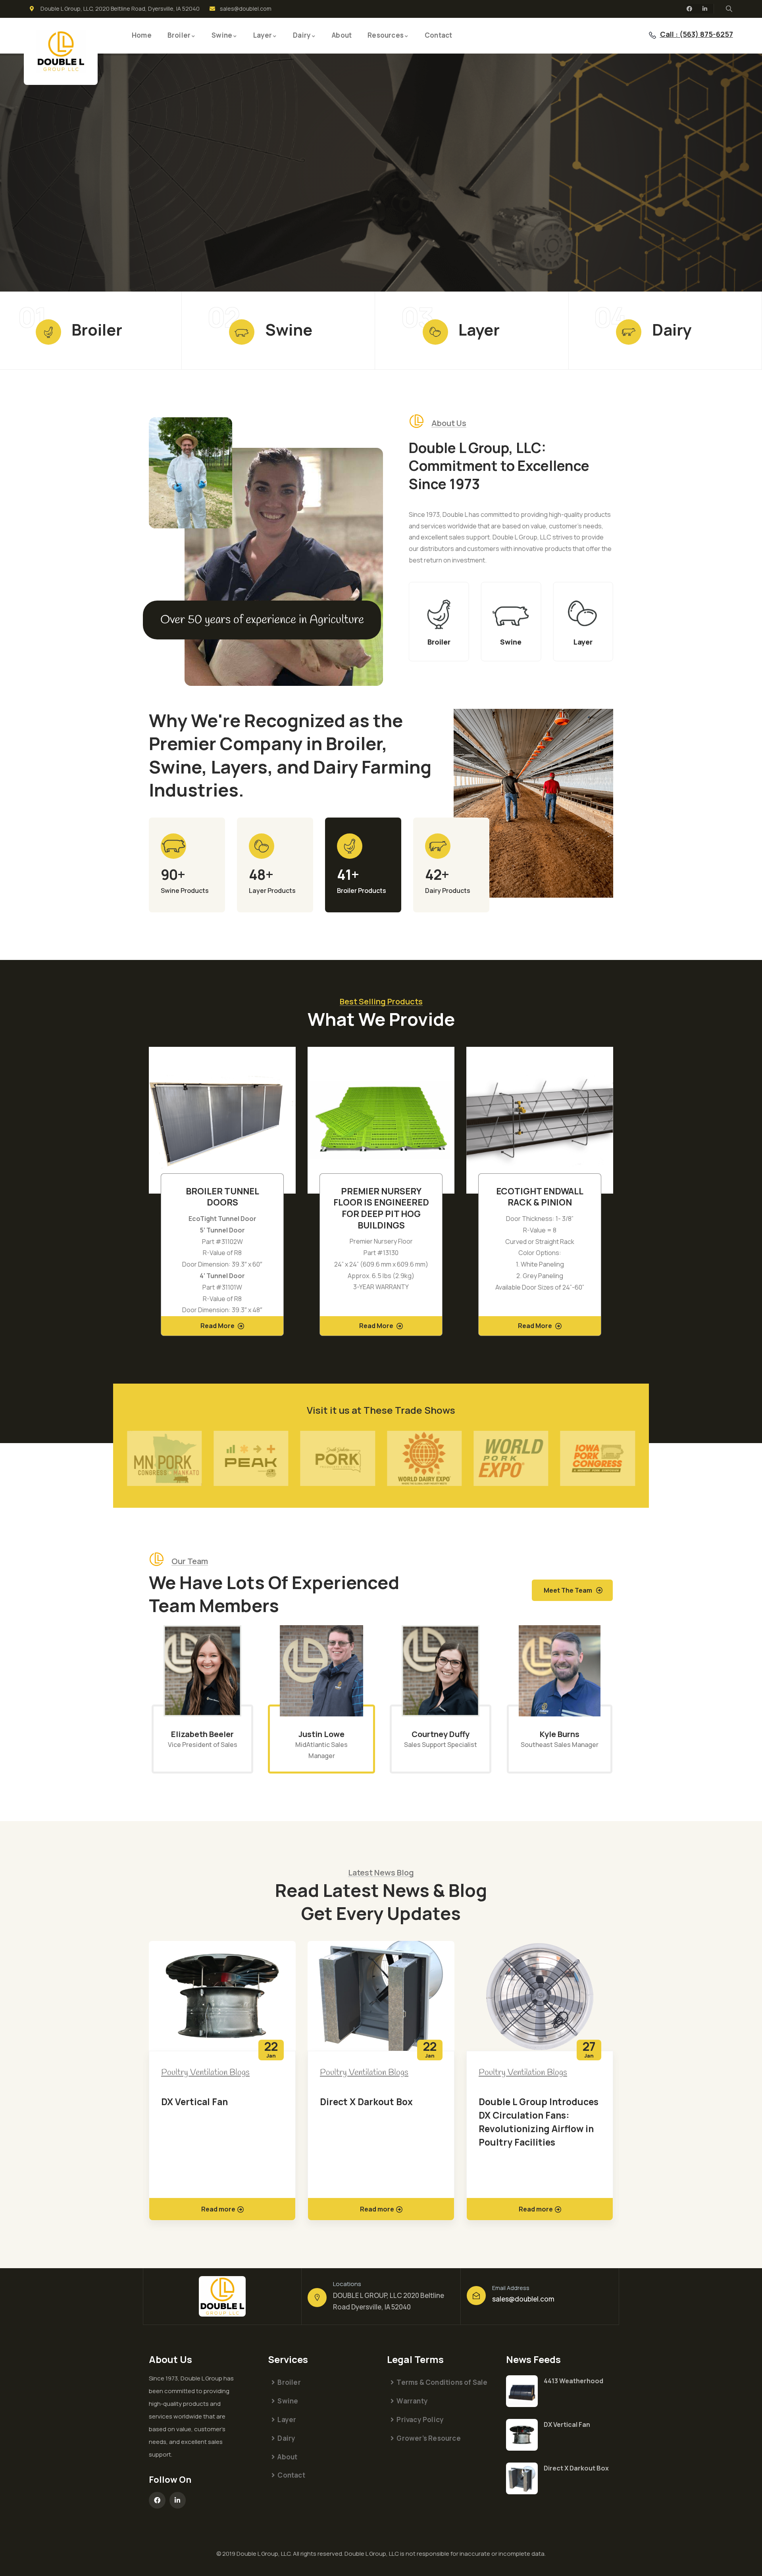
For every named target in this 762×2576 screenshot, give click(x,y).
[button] (614, 1196)
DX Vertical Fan (567, 2424)
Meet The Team (568, 1590)
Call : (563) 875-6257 (697, 34)
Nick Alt (560, 1734)
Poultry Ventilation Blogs (205, 2073)
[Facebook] (689, 9)
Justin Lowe (202, 1734)
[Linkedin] (705, 9)
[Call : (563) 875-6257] (652, 35)
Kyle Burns (441, 1734)
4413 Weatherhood (573, 2381)
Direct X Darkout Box (208, 2102)
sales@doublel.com (523, 2299)
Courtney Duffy (321, 1734)
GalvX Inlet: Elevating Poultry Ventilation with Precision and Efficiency (532, 2115)
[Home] (61, 51)
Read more (218, 2209)
